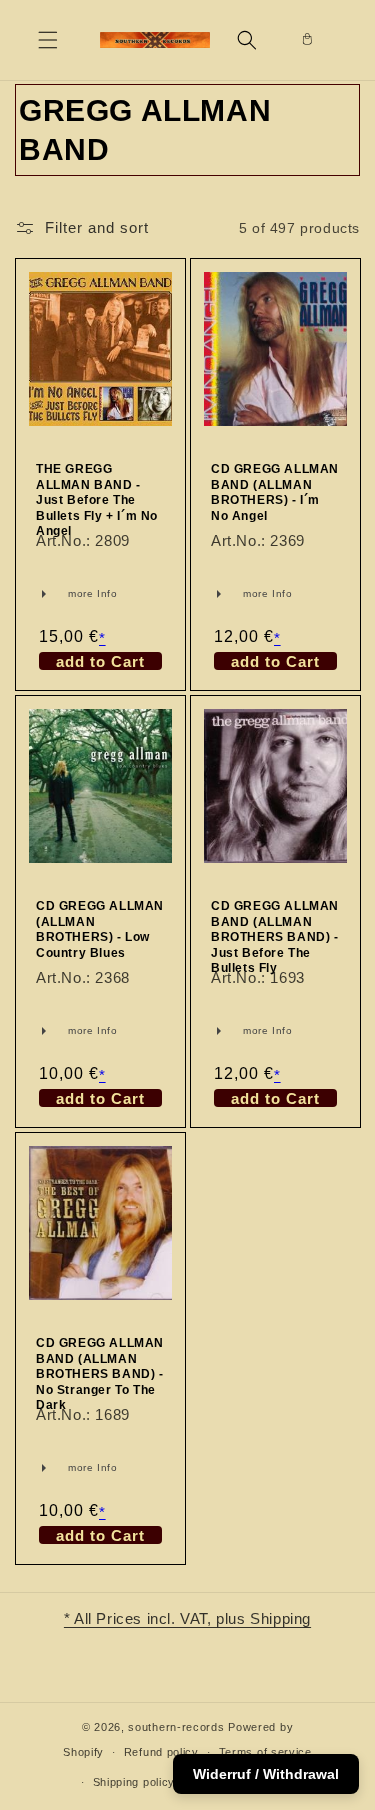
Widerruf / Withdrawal (266, 1774)
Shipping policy (134, 1782)
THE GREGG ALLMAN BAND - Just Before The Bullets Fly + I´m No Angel (97, 500)
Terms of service (265, 1752)
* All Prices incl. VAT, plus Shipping (187, 1618)
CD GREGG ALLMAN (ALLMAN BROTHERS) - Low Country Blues (100, 929)
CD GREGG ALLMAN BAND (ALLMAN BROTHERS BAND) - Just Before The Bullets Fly (275, 937)
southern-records (176, 1727)
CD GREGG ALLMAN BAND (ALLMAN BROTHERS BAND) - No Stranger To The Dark (100, 1374)
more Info (62, 594)
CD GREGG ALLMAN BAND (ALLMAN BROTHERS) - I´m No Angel (275, 492)
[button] (48, 40)
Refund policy (161, 1752)
